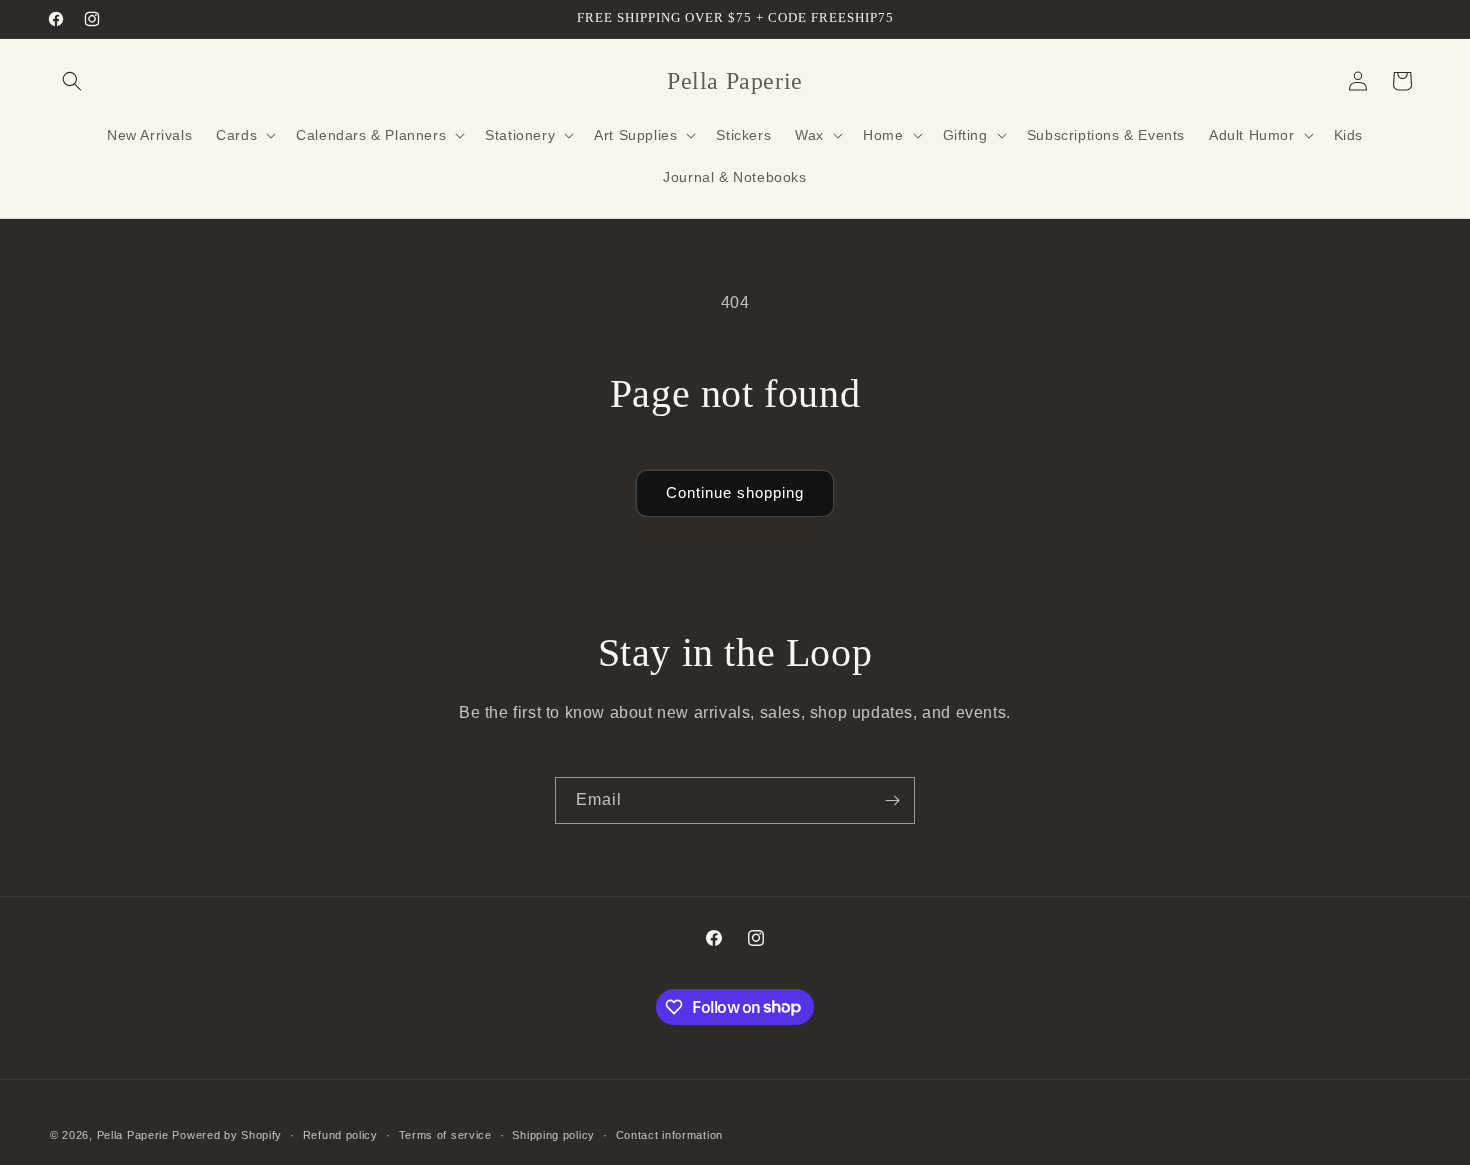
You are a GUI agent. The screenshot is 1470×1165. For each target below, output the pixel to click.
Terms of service (445, 1134)
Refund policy (340, 1134)
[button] (72, 81)
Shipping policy (553, 1134)
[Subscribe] (892, 800)
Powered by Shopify (227, 1135)
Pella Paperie (133, 1135)
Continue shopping (735, 492)
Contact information (669, 1134)
